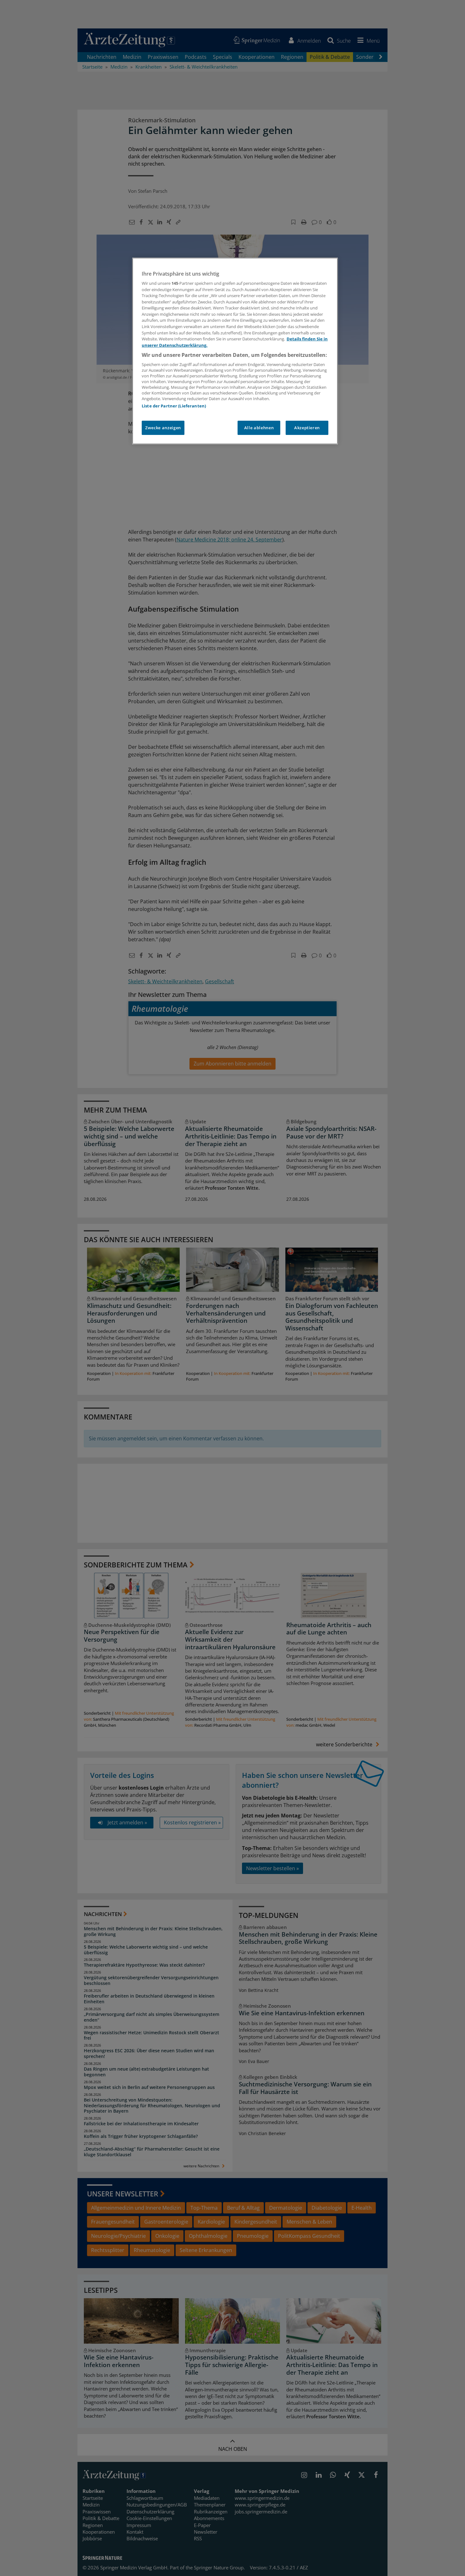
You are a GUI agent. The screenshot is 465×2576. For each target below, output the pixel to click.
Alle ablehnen (259, 428)
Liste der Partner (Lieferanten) (174, 406)
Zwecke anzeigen (163, 428)
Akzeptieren (307, 428)
